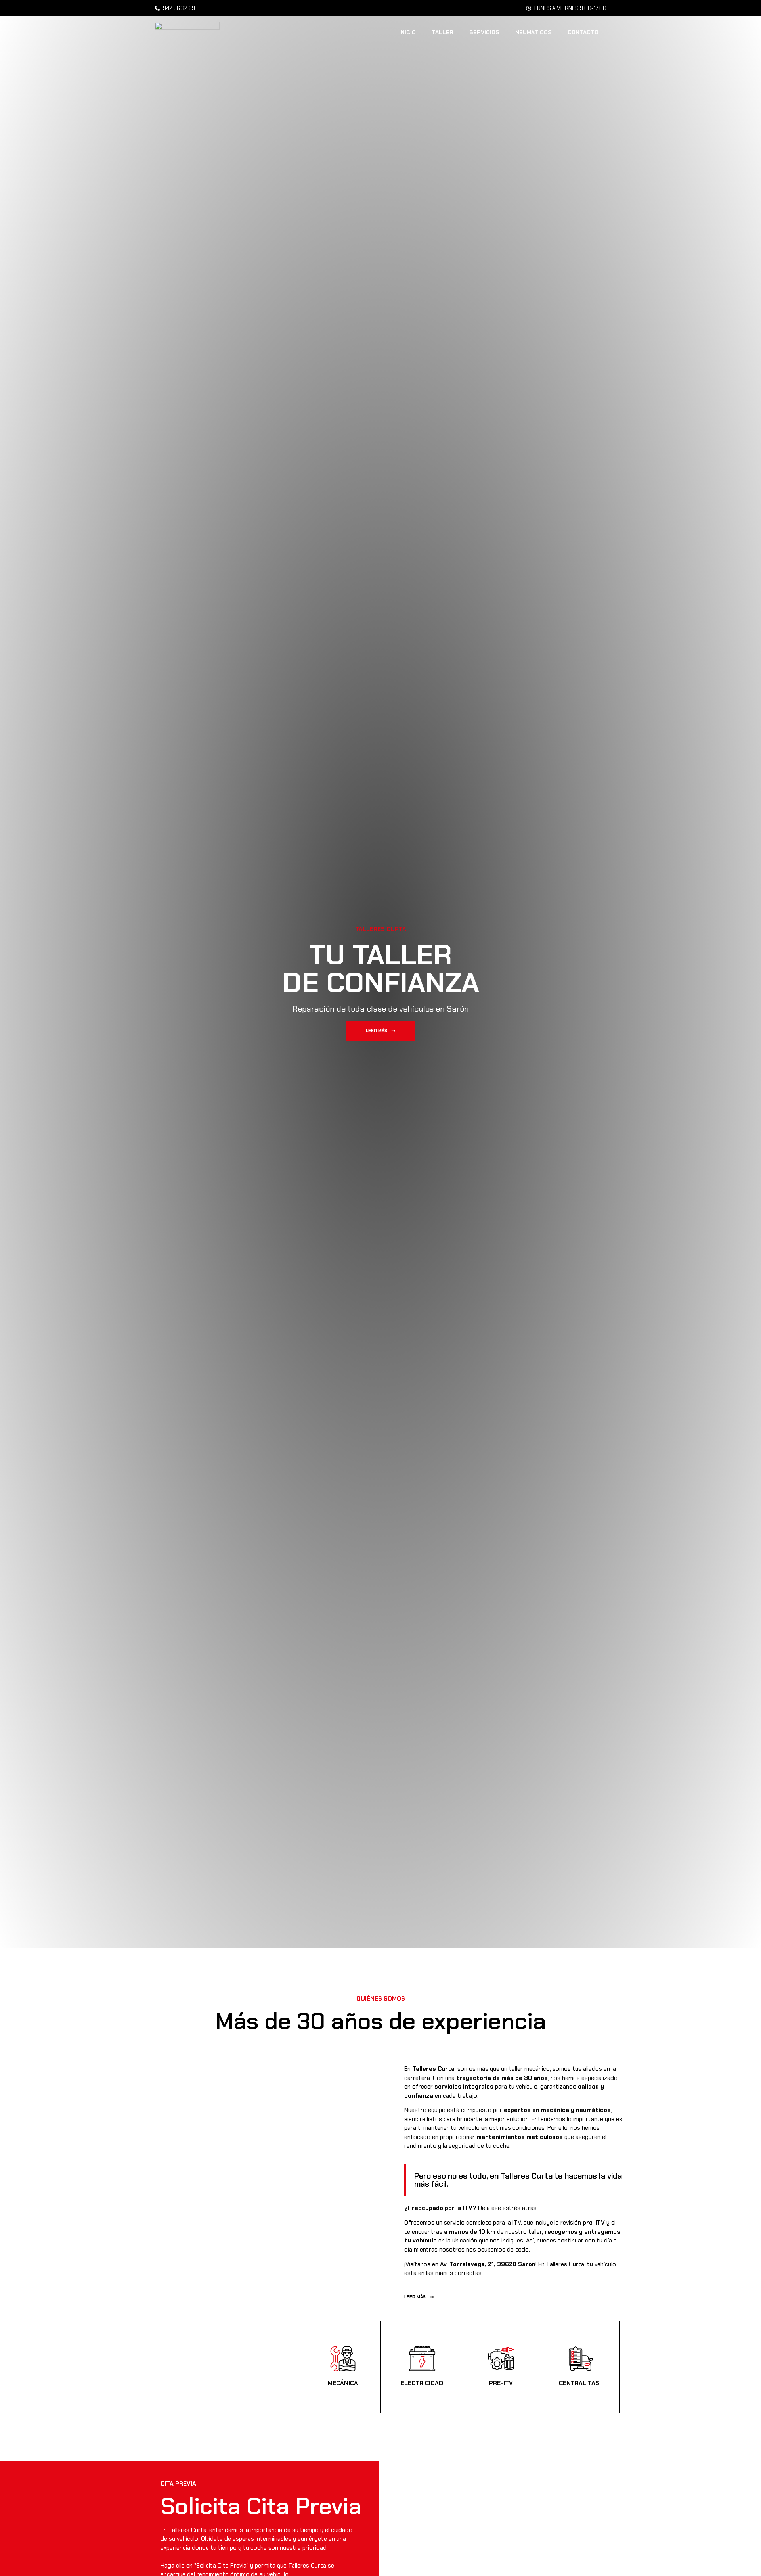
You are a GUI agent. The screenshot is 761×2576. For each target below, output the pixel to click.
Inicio (407, 32)
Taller (443, 32)
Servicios (484, 32)
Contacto (583, 32)
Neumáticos (533, 32)
